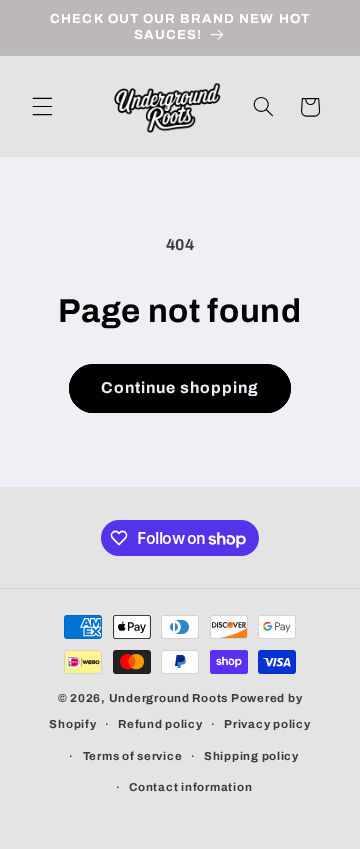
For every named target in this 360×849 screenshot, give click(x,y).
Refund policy (160, 724)
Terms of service (133, 756)
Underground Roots (169, 698)
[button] (42, 107)
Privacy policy (267, 724)
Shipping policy (251, 756)
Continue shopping (180, 387)
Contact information (190, 787)
